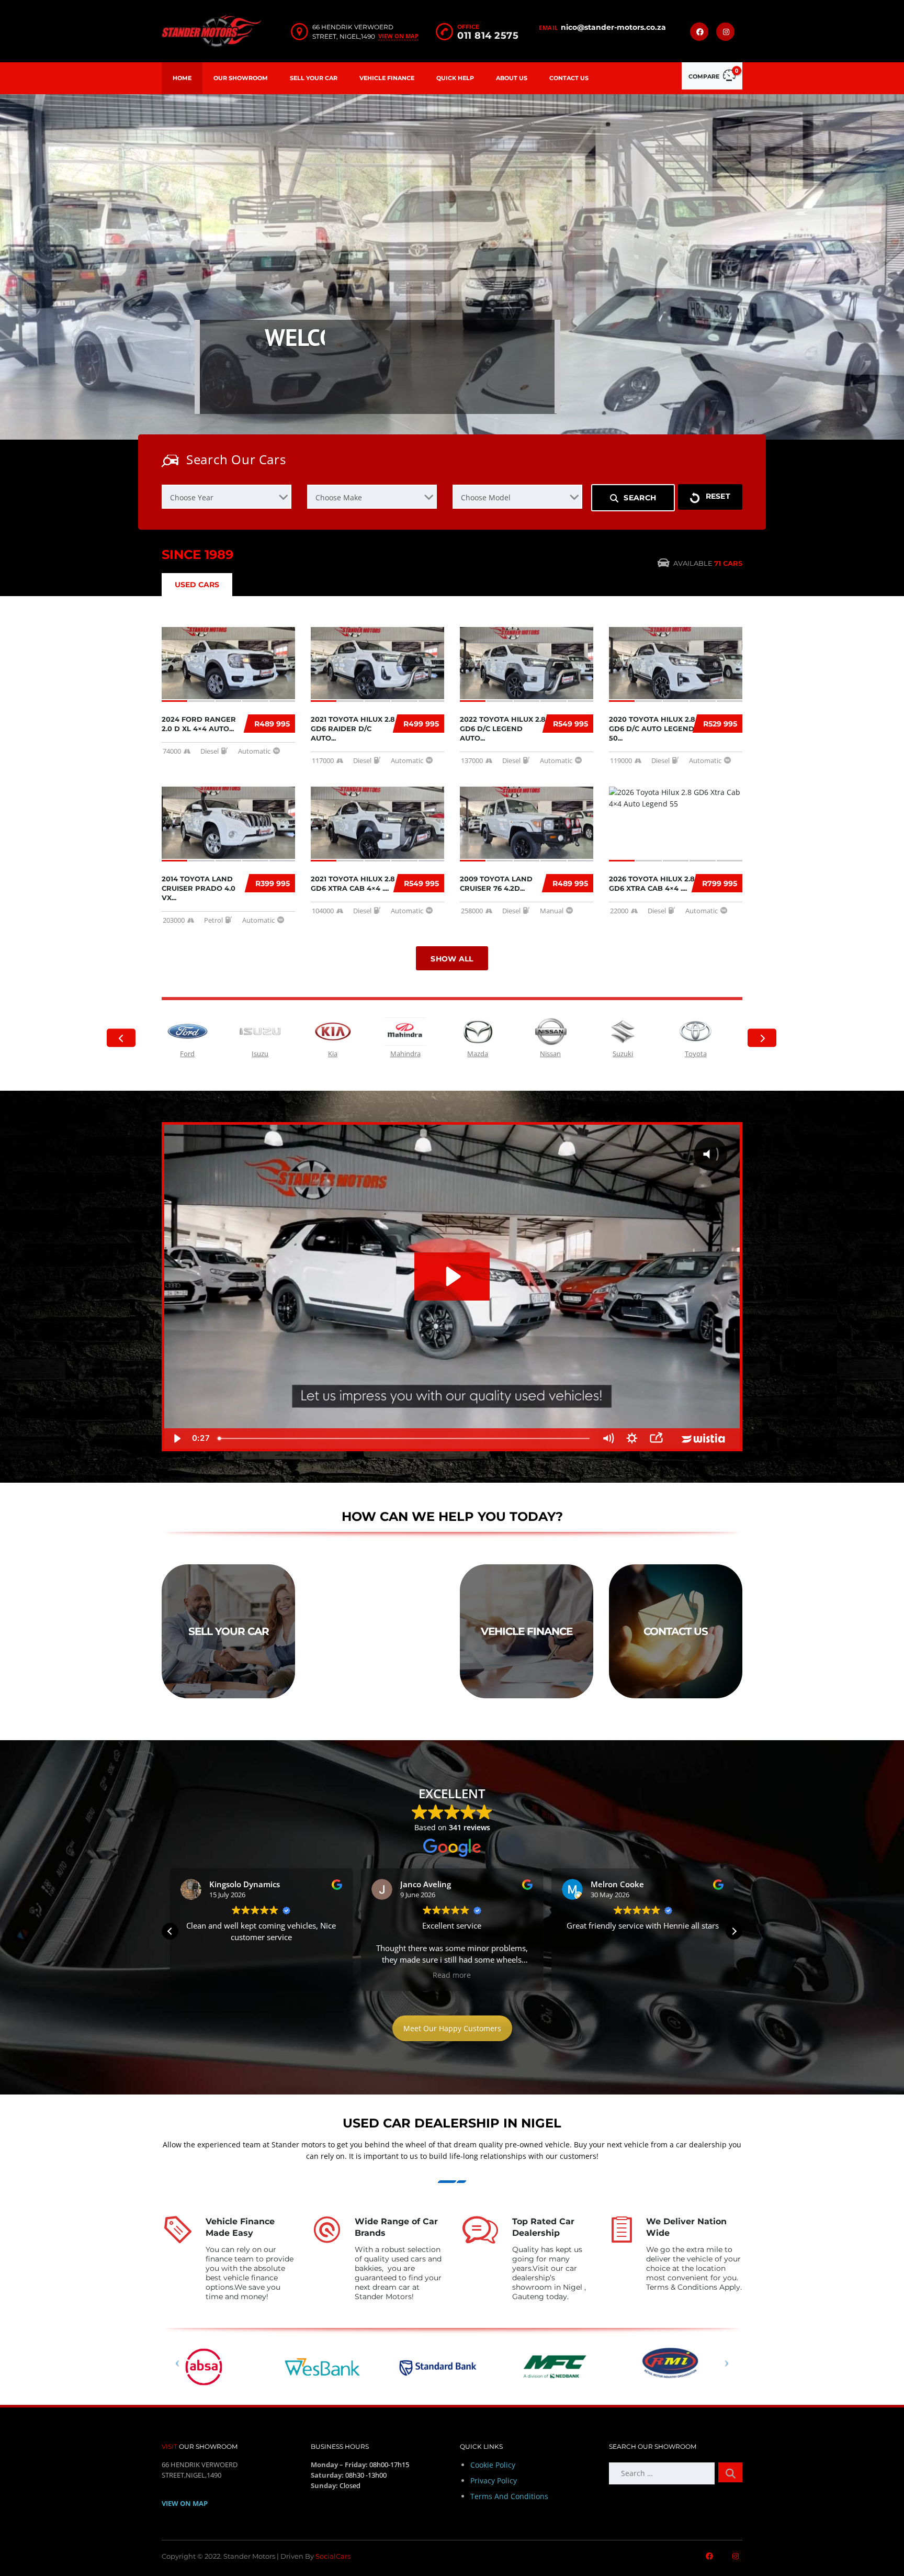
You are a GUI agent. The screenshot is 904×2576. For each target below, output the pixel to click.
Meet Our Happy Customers (452, 2028)
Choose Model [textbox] (486, 497)
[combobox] (227, 497)
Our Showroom (241, 78)
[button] (170, 1931)
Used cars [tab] (197, 585)
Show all (452, 959)
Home (182, 78)
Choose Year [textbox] (192, 497)
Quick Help (455, 78)
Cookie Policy (493, 2465)
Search (640, 498)
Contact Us (569, 78)
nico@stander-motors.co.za (613, 27)
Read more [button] (261, 1975)
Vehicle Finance (387, 78)
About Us (512, 78)
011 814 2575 (488, 36)
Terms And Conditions (509, 2496)
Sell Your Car (314, 78)
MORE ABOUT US (254, 398)
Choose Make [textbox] (339, 497)
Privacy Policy (494, 2480)
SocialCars (333, 2556)
